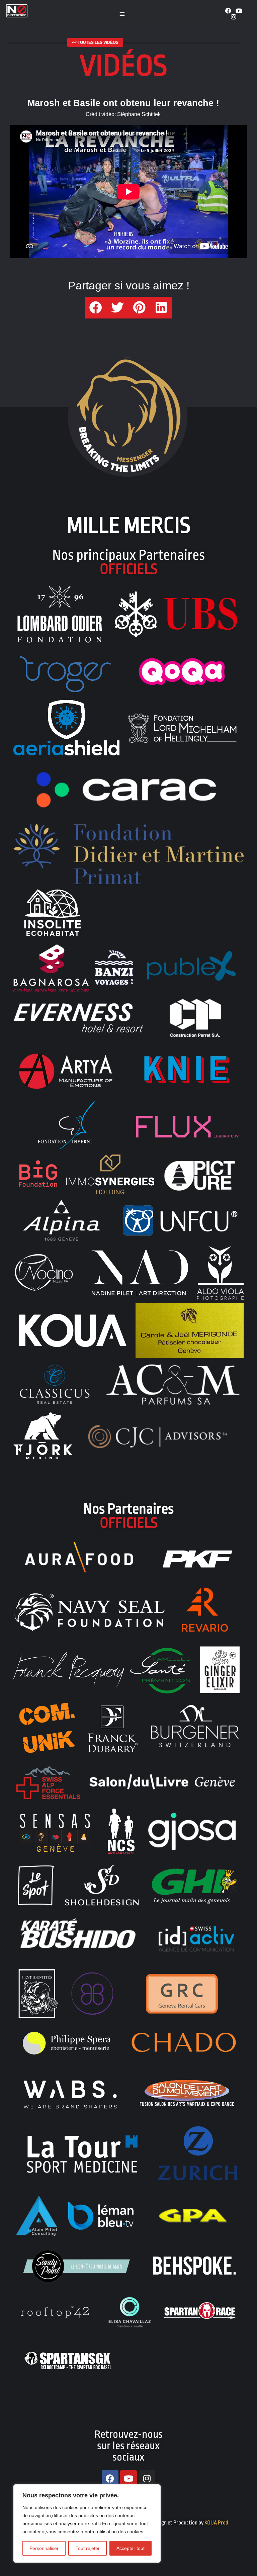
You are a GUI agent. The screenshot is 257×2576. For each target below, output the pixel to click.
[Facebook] (228, 11)
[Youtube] (239, 11)
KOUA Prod (216, 2523)
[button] (122, 14)
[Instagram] (234, 17)
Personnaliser (44, 2548)
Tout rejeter (88, 2548)
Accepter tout (131, 2548)
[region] (87, 2523)
